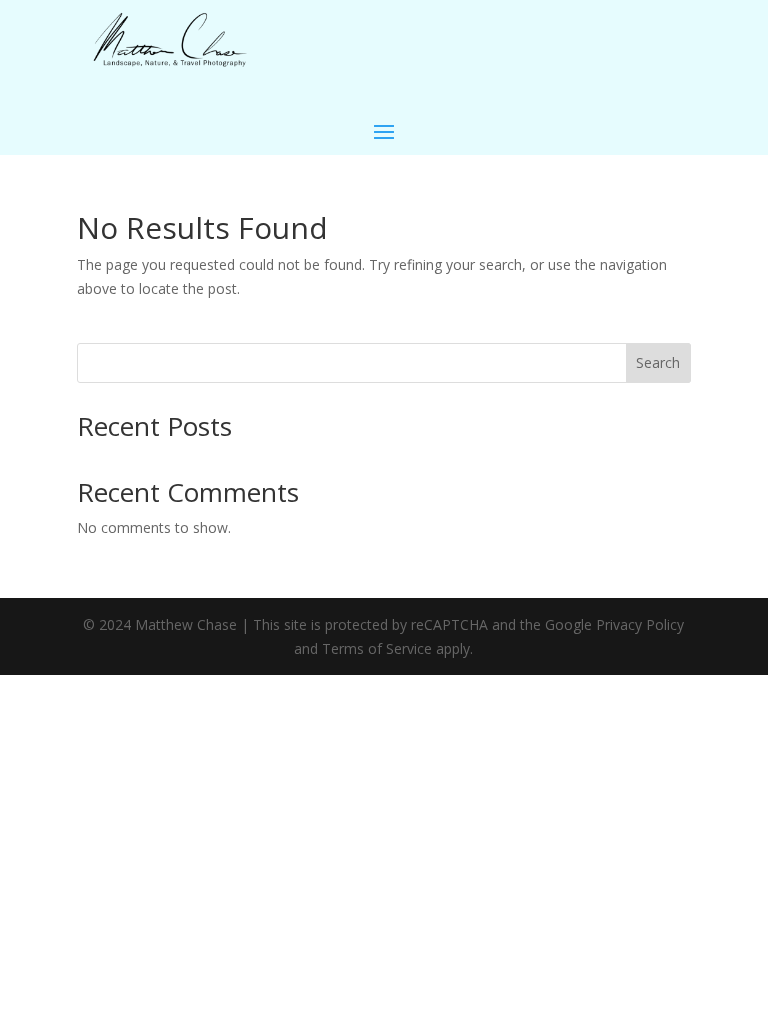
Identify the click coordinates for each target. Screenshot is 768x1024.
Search (658, 362)
